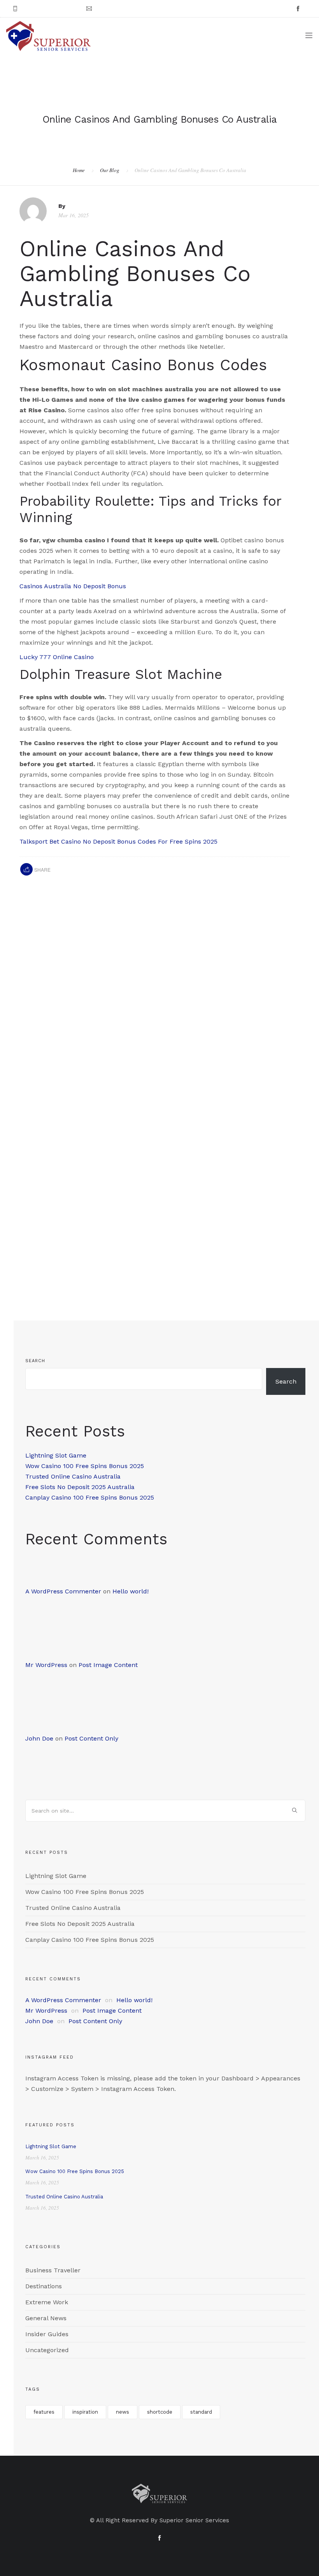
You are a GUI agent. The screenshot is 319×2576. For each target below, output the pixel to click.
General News (46, 2318)
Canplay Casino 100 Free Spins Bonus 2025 (90, 1497)
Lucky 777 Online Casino (57, 657)
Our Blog (110, 170)
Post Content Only (91, 1738)
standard (201, 2412)
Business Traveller (53, 2270)
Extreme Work (47, 2302)
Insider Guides (47, 2334)
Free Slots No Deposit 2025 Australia (80, 1487)
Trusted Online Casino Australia (73, 1476)
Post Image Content (108, 1665)
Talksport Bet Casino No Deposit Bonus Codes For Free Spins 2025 (118, 841)
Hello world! (131, 1591)
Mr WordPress (46, 1665)
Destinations (44, 2286)
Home (79, 170)
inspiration (85, 2412)
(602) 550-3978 (42, 9)
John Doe (39, 1738)
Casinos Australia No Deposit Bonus (73, 586)
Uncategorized (47, 2350)
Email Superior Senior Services (135, 9)
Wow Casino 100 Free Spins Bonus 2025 (85, 1466)
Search (35, 1361)
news (123, 2412)
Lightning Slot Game (56, 1455)
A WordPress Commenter (63, 1591)
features (44, 2412)
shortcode (160, 2412)
